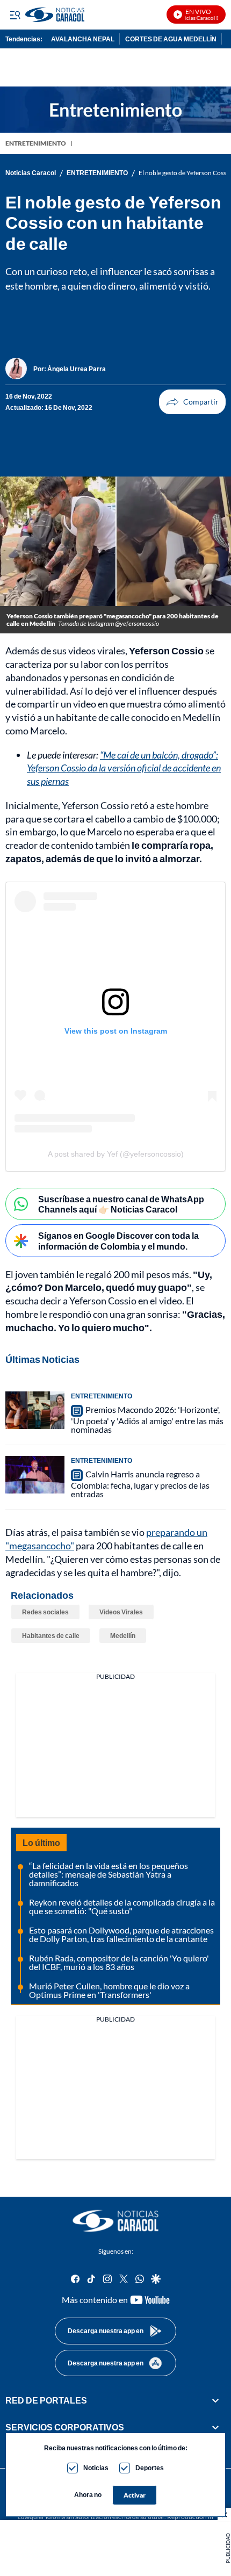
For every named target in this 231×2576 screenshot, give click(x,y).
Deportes (150, 2468)
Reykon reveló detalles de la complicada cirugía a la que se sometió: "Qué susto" (122, 1906)
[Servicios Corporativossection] (215, 2428)
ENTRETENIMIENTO (36, 143)
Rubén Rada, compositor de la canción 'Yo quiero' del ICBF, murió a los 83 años (119, 1962)
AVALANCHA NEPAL (83, 39)
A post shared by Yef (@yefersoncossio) (116, 1154)
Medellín (123, 1636)
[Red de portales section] (215, 2400)
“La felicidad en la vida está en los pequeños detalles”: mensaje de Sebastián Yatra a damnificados (109, 1874)
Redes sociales (45, 1612)
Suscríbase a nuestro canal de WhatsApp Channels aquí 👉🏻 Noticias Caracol (121, 1204)
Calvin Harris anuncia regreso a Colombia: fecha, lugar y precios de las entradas (140, 1484)
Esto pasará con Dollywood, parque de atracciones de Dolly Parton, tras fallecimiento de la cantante (121, 1934)
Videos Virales (121, 1612)
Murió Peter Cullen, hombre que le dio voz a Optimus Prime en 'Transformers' (109, 1990)
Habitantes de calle (51, 1636)
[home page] (115, 2221)
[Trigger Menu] (15, 15)
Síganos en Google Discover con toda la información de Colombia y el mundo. (118, 1240)
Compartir (192, 402)
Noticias (96, 2468)
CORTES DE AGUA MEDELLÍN (171, 39)
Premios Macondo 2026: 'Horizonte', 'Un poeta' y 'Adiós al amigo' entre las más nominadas (147, 1419)
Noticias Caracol (31, 173)
